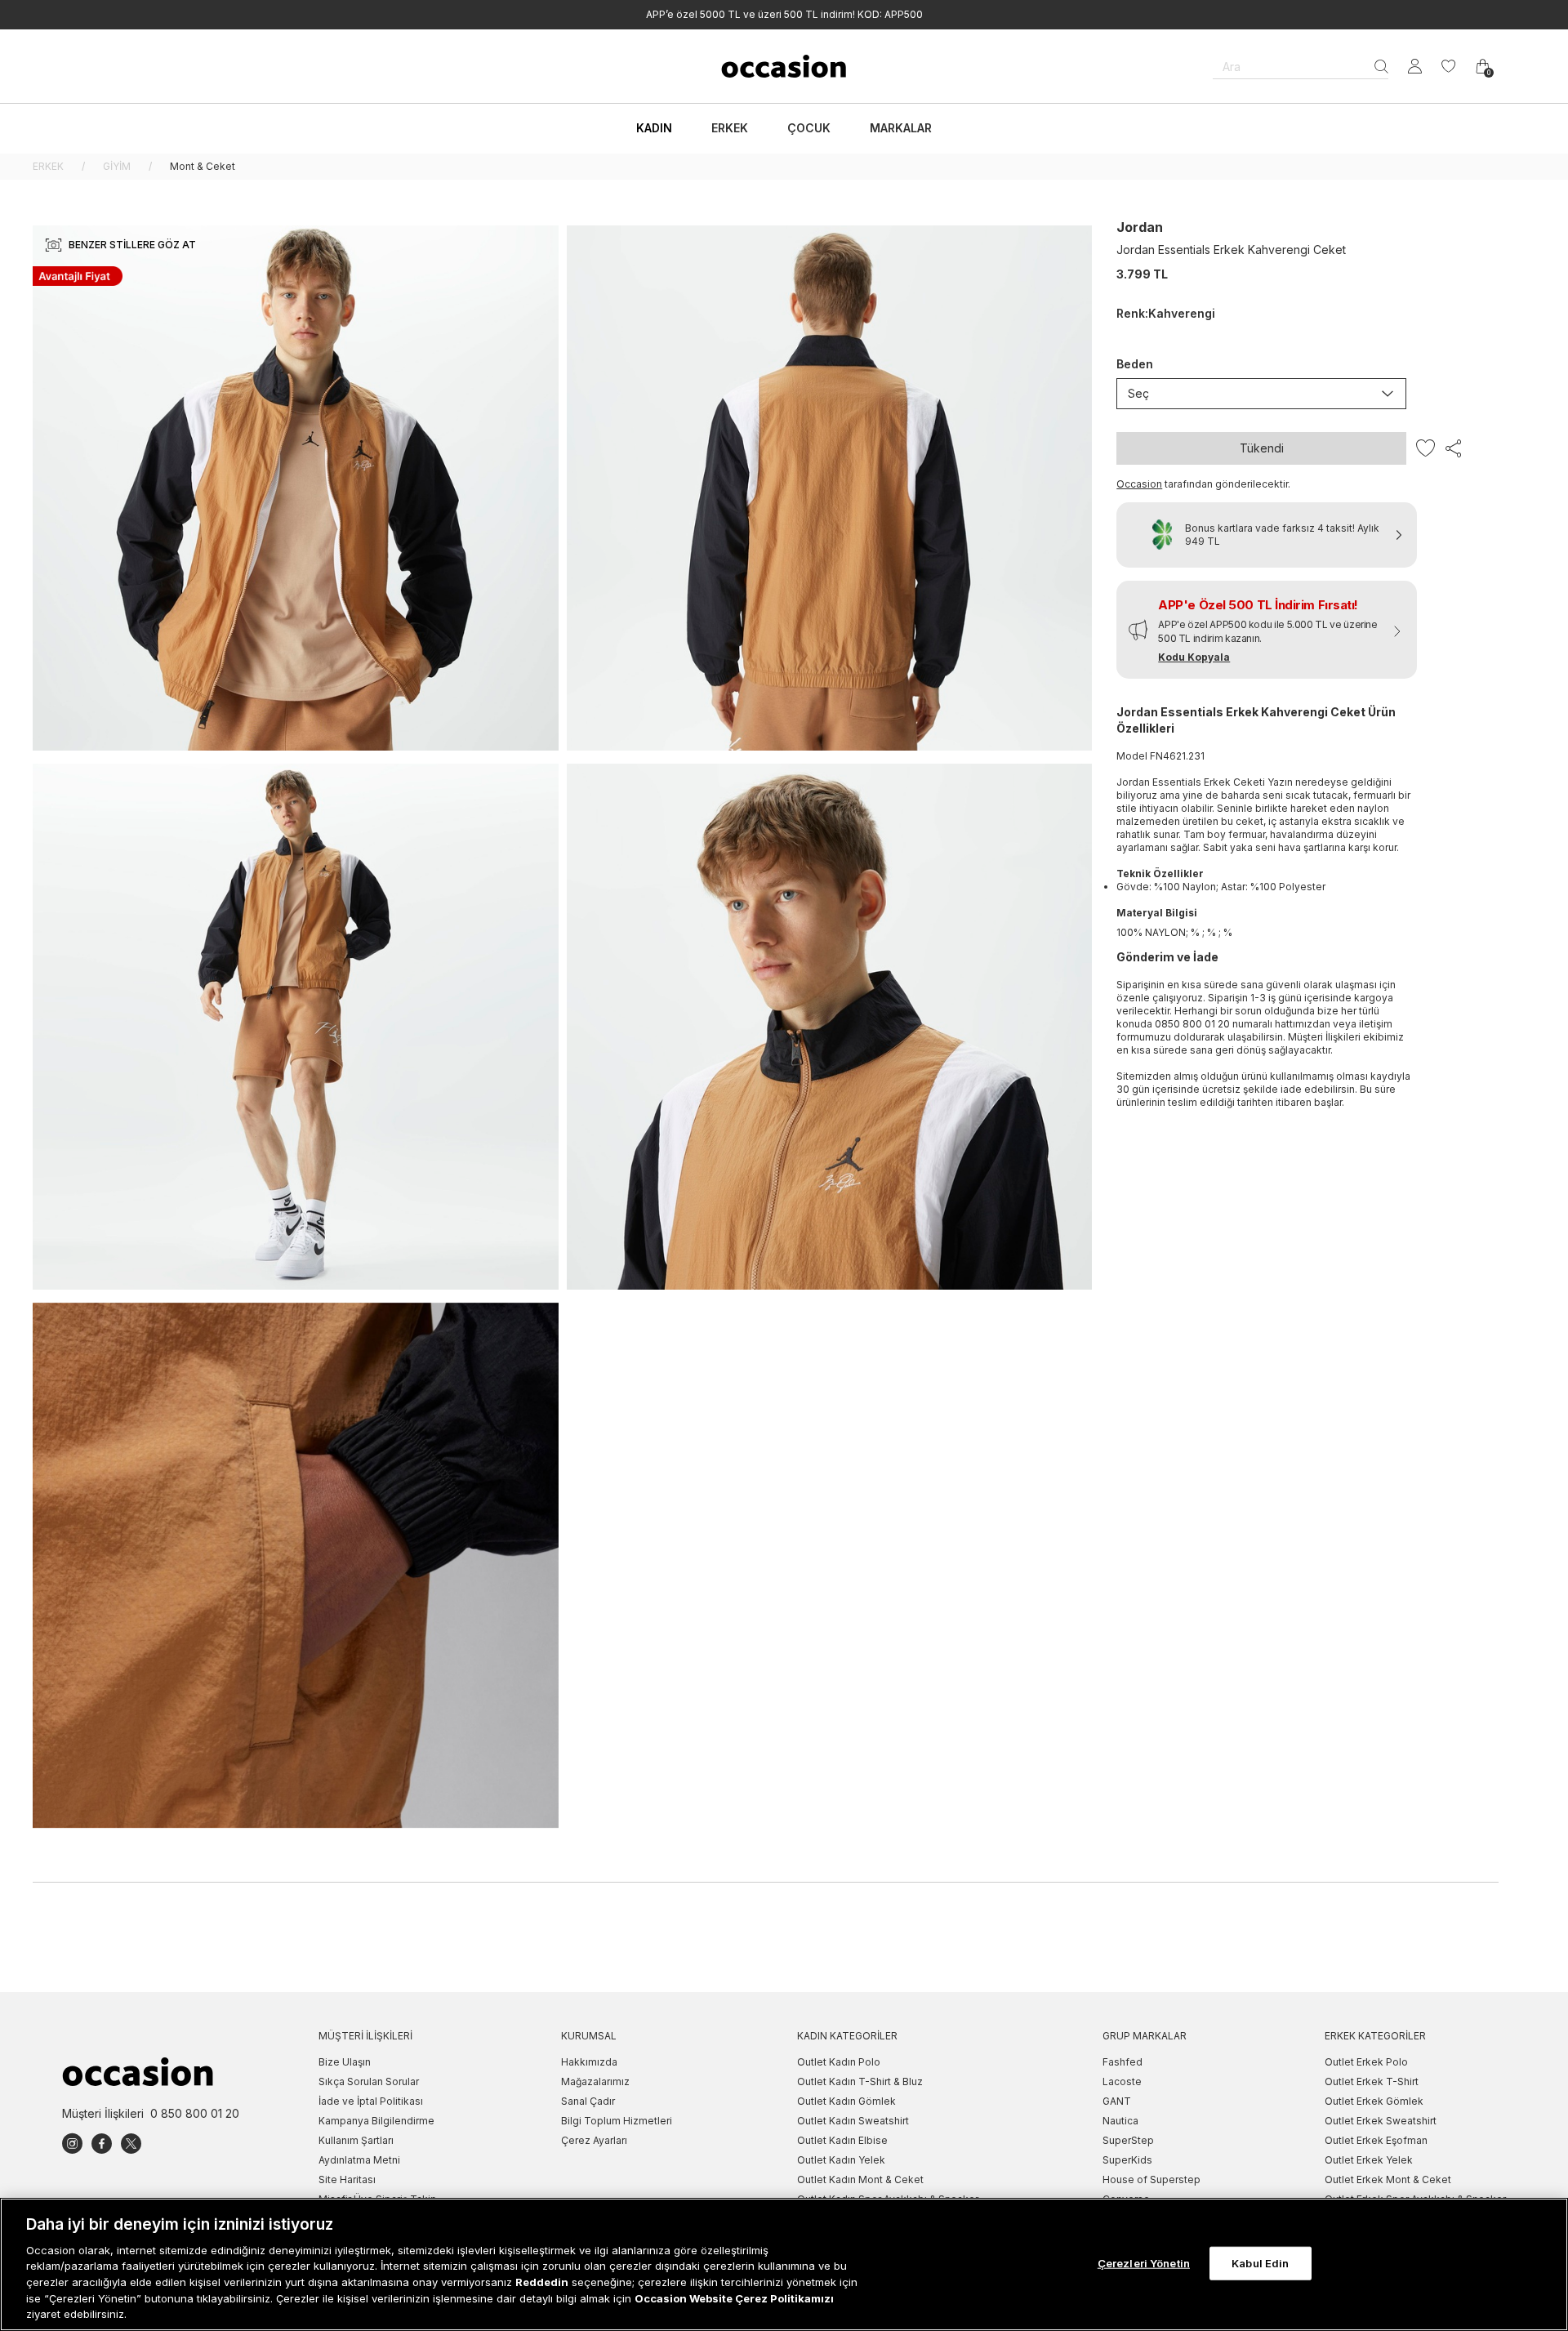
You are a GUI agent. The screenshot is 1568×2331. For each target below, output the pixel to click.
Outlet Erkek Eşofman (1376, 2140)
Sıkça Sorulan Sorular (369, 2081)
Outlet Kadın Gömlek (846, 2101)
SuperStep (1128, 2140)
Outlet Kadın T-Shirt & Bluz (860, 2081)
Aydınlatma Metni (359, 2160)
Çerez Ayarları (594, 2140)
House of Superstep (1151, 2179)
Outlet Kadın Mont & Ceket (860, 2179)
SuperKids (1127, 2160)
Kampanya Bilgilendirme (376, 2121)
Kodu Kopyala (1194, 657)
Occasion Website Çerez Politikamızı (734, 2298)
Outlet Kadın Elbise (842, 2140)
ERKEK (48, 166)
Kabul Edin (1260, 2262)
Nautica (1120, 2121)
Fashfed (1123, 2062)
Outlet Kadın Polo (839, 2062)
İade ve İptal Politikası (371, 2101)
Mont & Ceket (203, 166)
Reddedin (542, 2282)
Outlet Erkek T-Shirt (1372, 2081)
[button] (1267, 630)
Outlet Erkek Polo (1366, 2062)
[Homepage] (784, 66)
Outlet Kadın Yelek (841, 2160)
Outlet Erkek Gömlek (1374, 2101)
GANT (1117, 2101)
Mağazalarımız (595, 2081)
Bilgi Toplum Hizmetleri (617, 2121)
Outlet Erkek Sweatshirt (1381, 2121)
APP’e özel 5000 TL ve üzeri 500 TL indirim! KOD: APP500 (784, 14)
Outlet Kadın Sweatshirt (853, 2121)
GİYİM (117, 166)
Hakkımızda (589, 2062)
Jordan (1140, 227)
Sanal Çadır (588, 2101)
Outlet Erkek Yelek (1369, 2160)
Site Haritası (347, 2179)
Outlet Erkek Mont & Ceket (1388, 2179)
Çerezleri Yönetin (1144, 2262)
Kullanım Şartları (356, 2140)
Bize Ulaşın (345, 2062)
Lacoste (1122, 2081)
